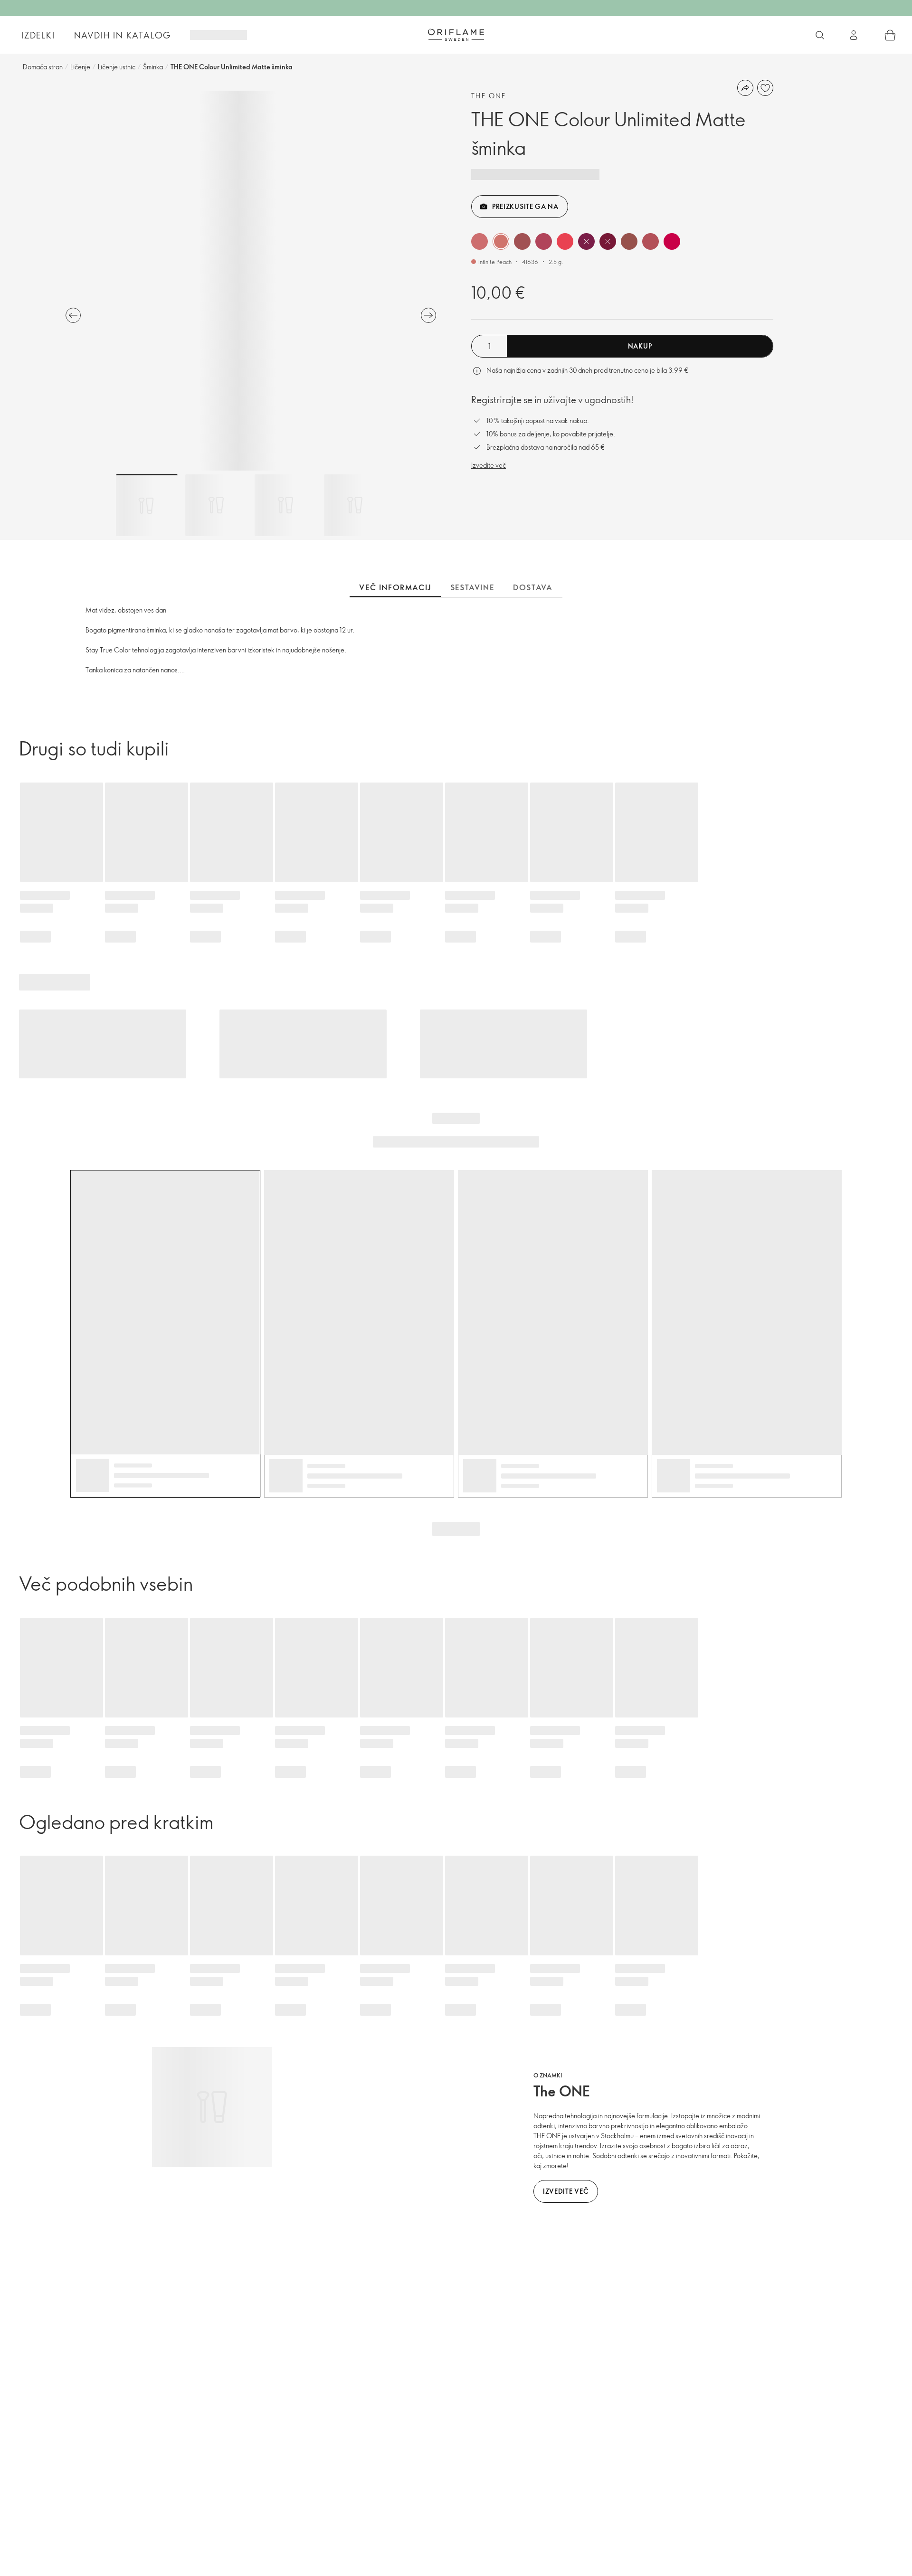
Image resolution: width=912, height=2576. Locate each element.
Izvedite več (489, 465)
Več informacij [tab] (395, 587)
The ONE (489, 96)
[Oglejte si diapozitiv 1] (147, 505)
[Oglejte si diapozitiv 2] (216, 505)
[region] (251, 281)
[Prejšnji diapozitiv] (73, 315)
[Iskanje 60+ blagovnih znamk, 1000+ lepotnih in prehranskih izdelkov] (820, 35)
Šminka (153, 67)
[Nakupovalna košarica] (890, 35)
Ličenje (80, 67)
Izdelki (38, 35)
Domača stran (43, 67)
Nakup (640, 346)
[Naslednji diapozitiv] (428, 315)
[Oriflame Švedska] (456, 35)
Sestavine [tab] (472, 587)
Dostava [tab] (533, 587)
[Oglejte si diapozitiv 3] (285, 505)
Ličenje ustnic (117, 67)
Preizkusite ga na (525, 206)
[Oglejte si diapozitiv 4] (355, 505)
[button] (480, 241)
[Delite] (745, 88)
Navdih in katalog (123, 35)
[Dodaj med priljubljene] (765, 88)
